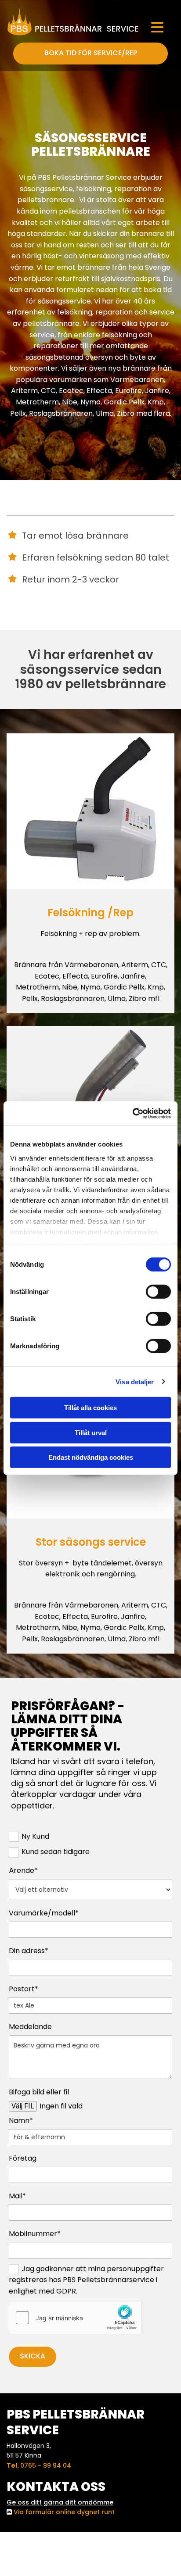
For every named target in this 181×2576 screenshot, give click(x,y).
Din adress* (29, 1951)
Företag (23, 2158)
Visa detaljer (135, 1381)
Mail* (17, 2196)
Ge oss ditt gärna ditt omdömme (60, 2502)
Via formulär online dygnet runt (64, 2512)
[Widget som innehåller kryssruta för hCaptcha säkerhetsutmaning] (75, 2318)
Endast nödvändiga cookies (91, 1457)
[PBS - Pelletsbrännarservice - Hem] (73, 21)
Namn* (21, 2120)
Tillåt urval (91, 1432)
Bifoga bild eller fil (39, 2092)
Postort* (24, 1989)
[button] (157, 28)
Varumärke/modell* (44, 1913)
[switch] (158, 1292)
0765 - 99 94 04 (46, 2465)
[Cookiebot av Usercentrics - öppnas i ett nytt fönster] (132, 1113)
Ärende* (23, 1870)
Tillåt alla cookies (90, 1408)
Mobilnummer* (35, 2234)
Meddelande (30, 2027)
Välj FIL (23, 2106)
